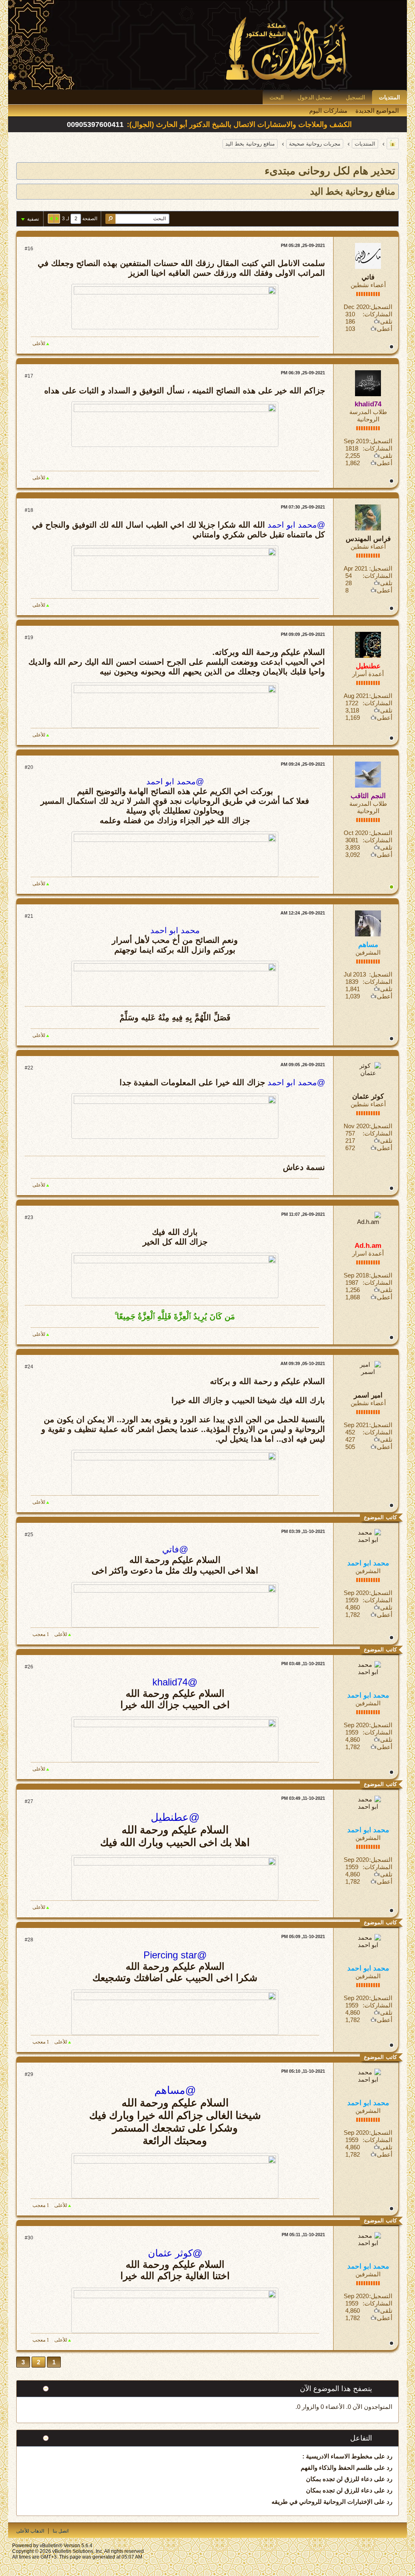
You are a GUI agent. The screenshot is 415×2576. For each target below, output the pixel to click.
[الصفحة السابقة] (57, 219)
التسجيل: (381, 307)
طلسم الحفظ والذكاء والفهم (337, 2468)
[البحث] (110, 219)
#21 (29, 916)
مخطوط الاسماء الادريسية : (337, 2456)
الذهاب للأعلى (30, 2531)
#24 (29, 1367)
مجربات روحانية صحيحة (315, 144)
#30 (29, 2238)
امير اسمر (368, 1395)
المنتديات (389, 97)
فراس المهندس (368, 539)
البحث (277, 97)
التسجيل (355, 97)
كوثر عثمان (368, 1096)
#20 (29, 767)
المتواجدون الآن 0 (370, 2407)
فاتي (368, 277)
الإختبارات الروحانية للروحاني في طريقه (322, 2502)
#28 (29, 1940)
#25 (29, 1535)
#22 (29, 1068)
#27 (29, 1801)
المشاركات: (378, 314)
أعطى (385, 329)
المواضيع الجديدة (377, 111)
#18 (29, 510)
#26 (29, 1667)
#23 (29, 1217)
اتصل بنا (61, 2531)
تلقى (386, 321)
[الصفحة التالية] (51, 219)
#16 (29, 249)
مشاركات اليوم (328, 111)
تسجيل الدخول (315, 97)
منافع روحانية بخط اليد (250, 144)
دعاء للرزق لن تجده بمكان (339, 2479)
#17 (29, 376)
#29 (29, 2074)
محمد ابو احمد (175, 930)
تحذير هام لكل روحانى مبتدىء (330, 171)
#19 (29, 638)
